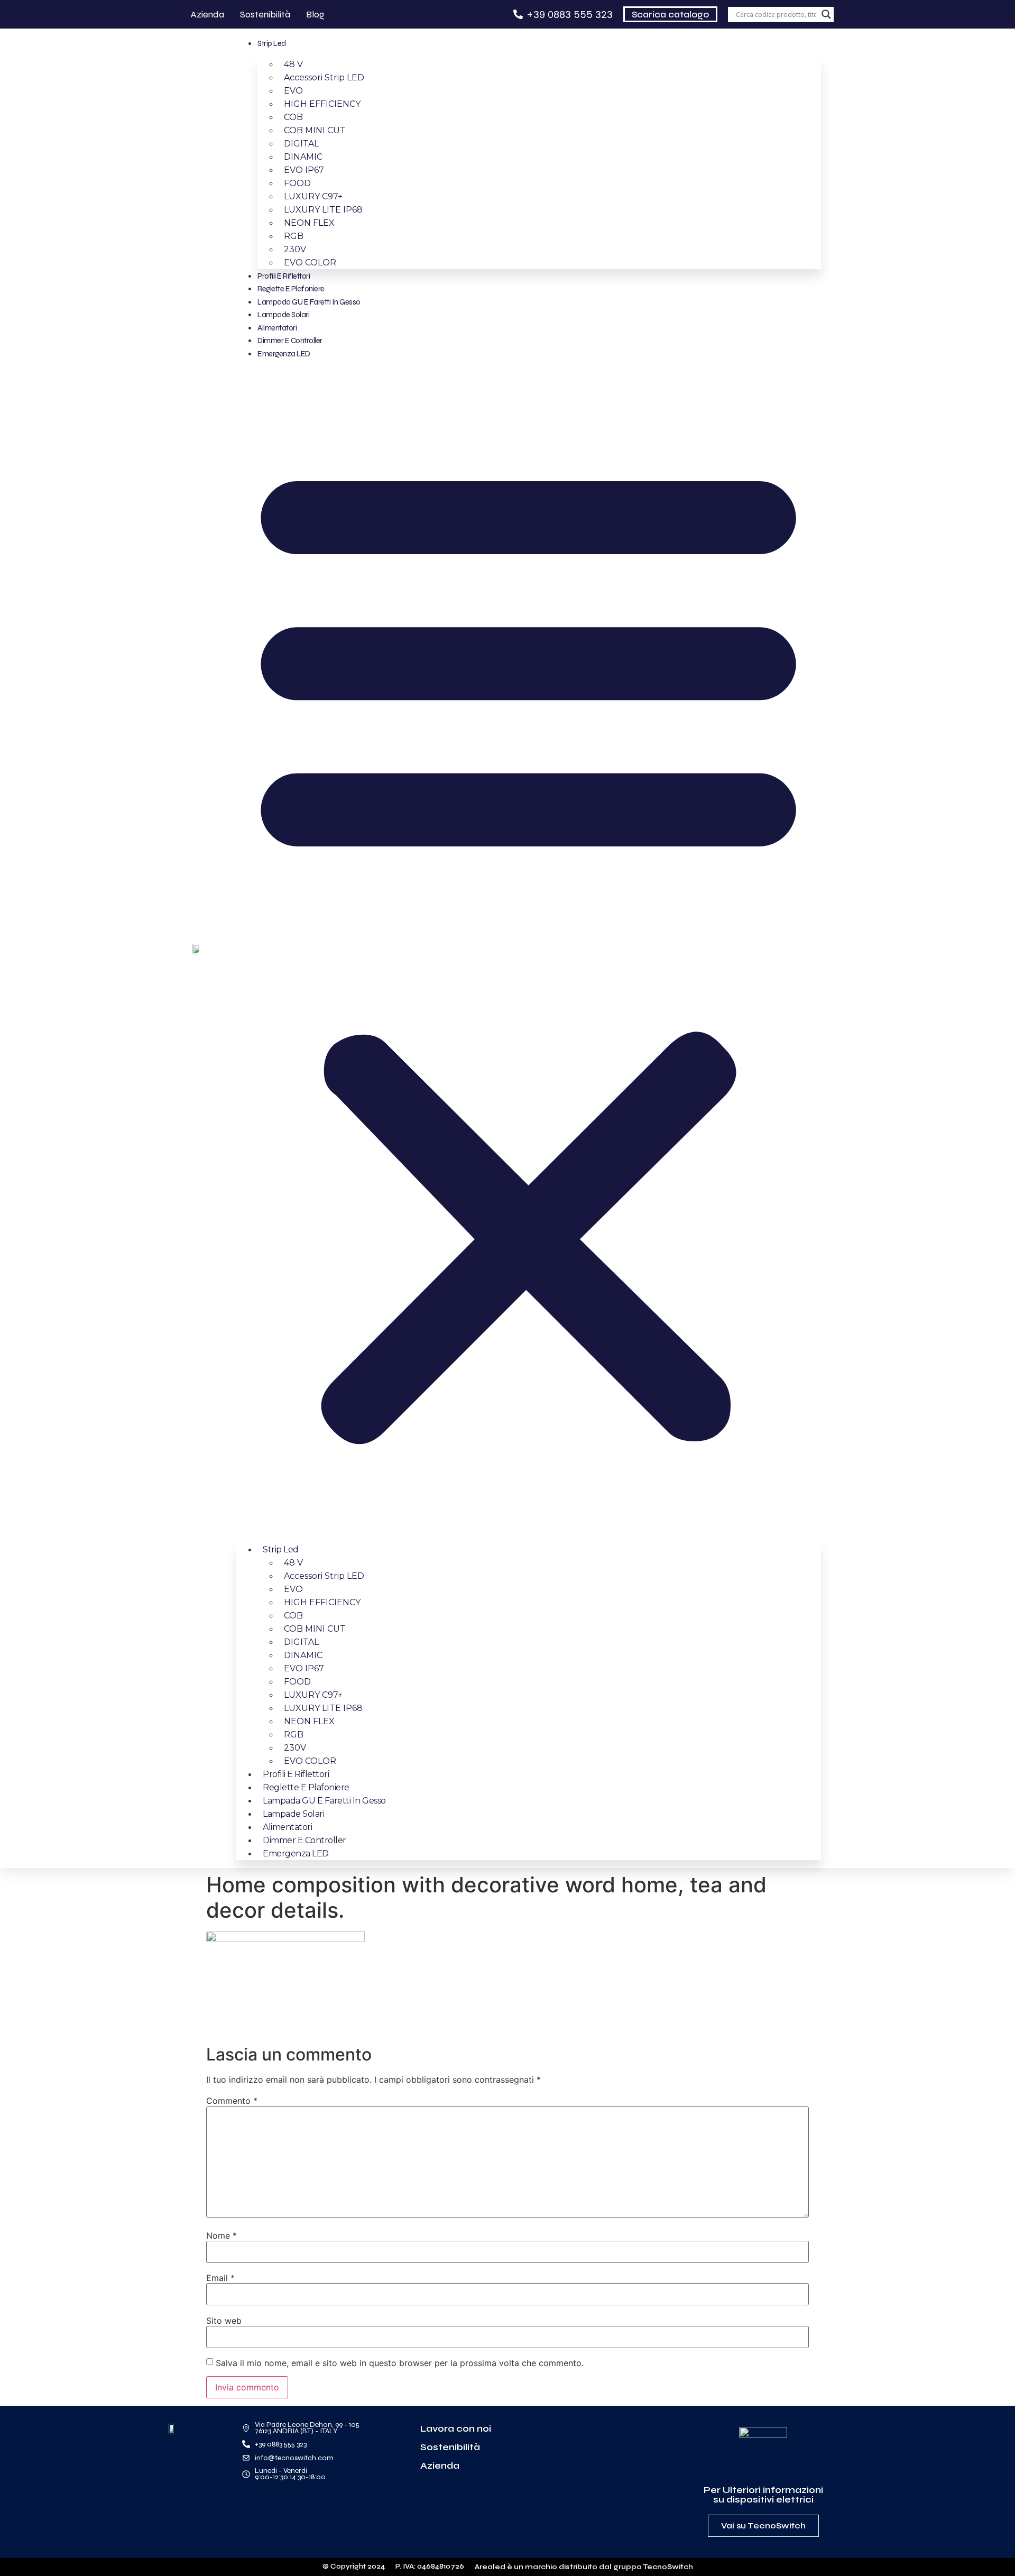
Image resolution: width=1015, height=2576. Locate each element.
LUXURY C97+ (313, 196)
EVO (293, 91)
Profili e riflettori (284, 276)
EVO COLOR (310, 263)
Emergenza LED (284, 354)
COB (293, 117)
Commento (232, 2101)
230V (295, 249)
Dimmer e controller (290, 341)
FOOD (297, 183)
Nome (222, 2235)
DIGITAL (301, 144)
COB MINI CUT (315, 130)
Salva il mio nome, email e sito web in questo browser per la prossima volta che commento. (400, 2363)
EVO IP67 (304, 170)
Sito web (224, 2321)
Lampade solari (283, 315)
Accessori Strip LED (324, 77)
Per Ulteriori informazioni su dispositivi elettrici (763, 2495)
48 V (293, 64)
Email (220, 2278)
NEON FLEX (309, 223)
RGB (294, 236)
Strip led (272, 43)
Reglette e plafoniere (291, 289)
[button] (528, 947)
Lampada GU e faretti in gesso (309, 302)
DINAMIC (303, 157)
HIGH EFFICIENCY (322, 104)
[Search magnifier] (826, 14)
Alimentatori (277, 328)
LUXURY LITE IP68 (323, 210)
